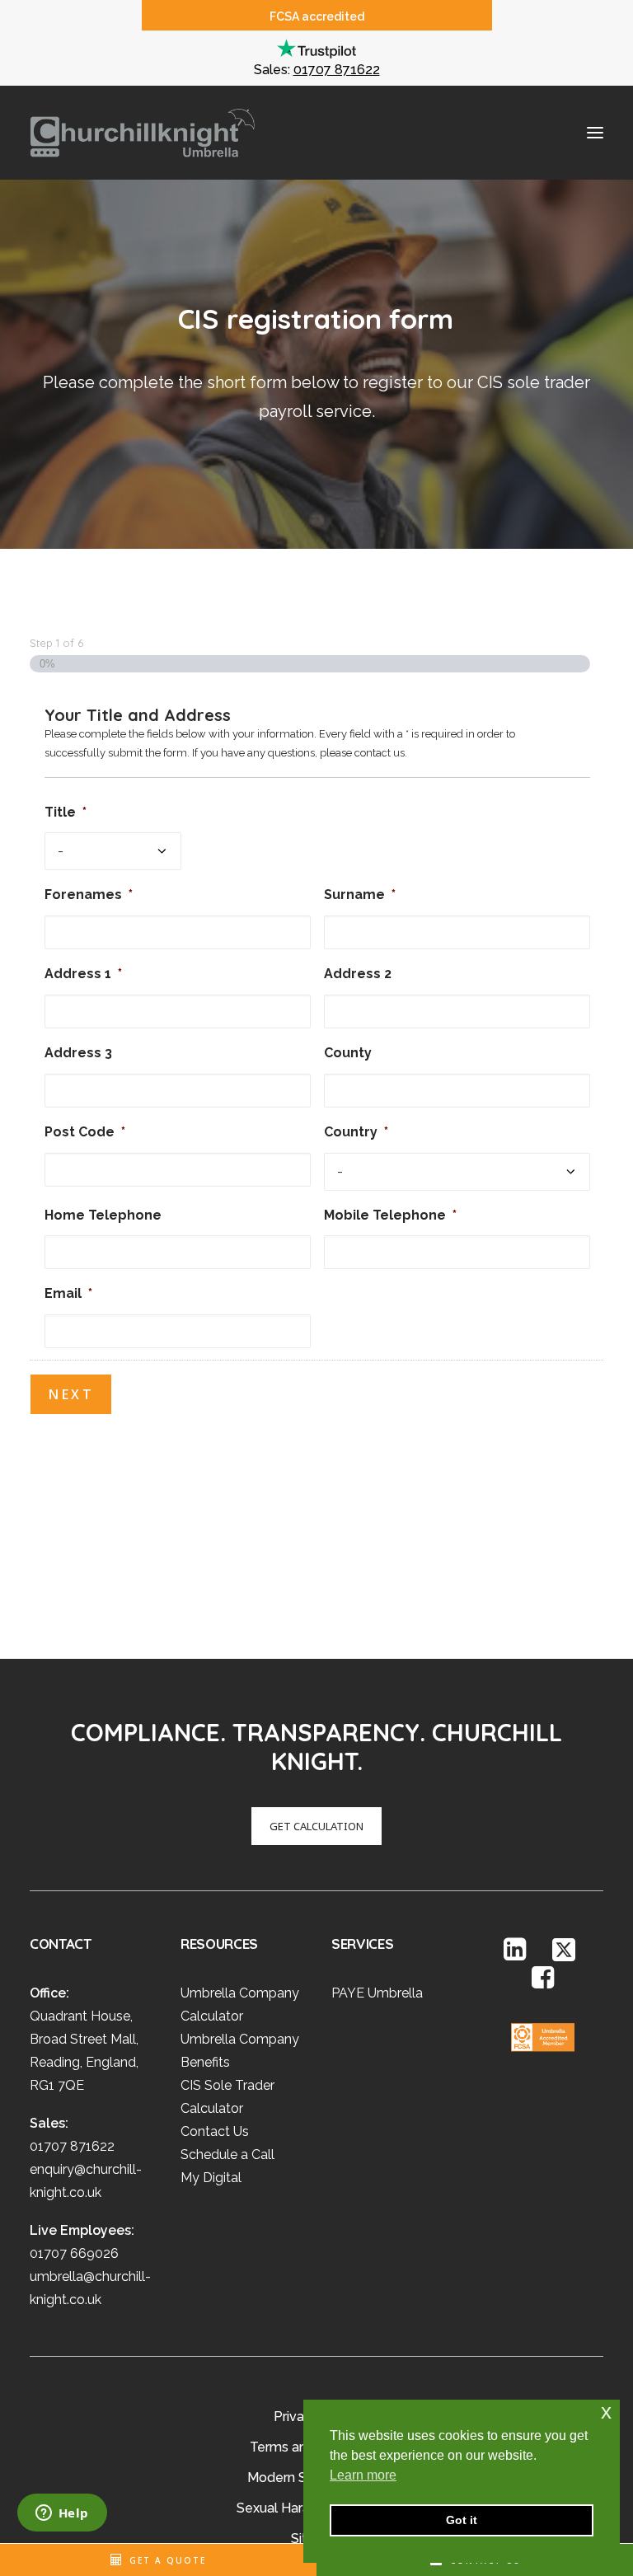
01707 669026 (74, 2253)
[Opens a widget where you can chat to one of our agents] (62, 2514)
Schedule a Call (227, 2154)
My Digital (211, 2178)
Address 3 (78, 1053)
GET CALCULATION (316, 1826)
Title (66, 812)
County (348, 1053)
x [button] (606, 2412)
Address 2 (358, 974)
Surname (360, 895)
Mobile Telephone (390, 1215)
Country (356, 1132)
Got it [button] (462, 2520)
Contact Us (215, 2131)
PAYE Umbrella (377, 1993)
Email (68, 1293)
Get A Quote (168, 2560)
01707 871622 (337, 70)
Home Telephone (103, 1215)
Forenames (89, 895)
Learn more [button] (363, 2475)
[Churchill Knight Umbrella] (143, 133)
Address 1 (83, 974)
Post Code (85, 1132)
